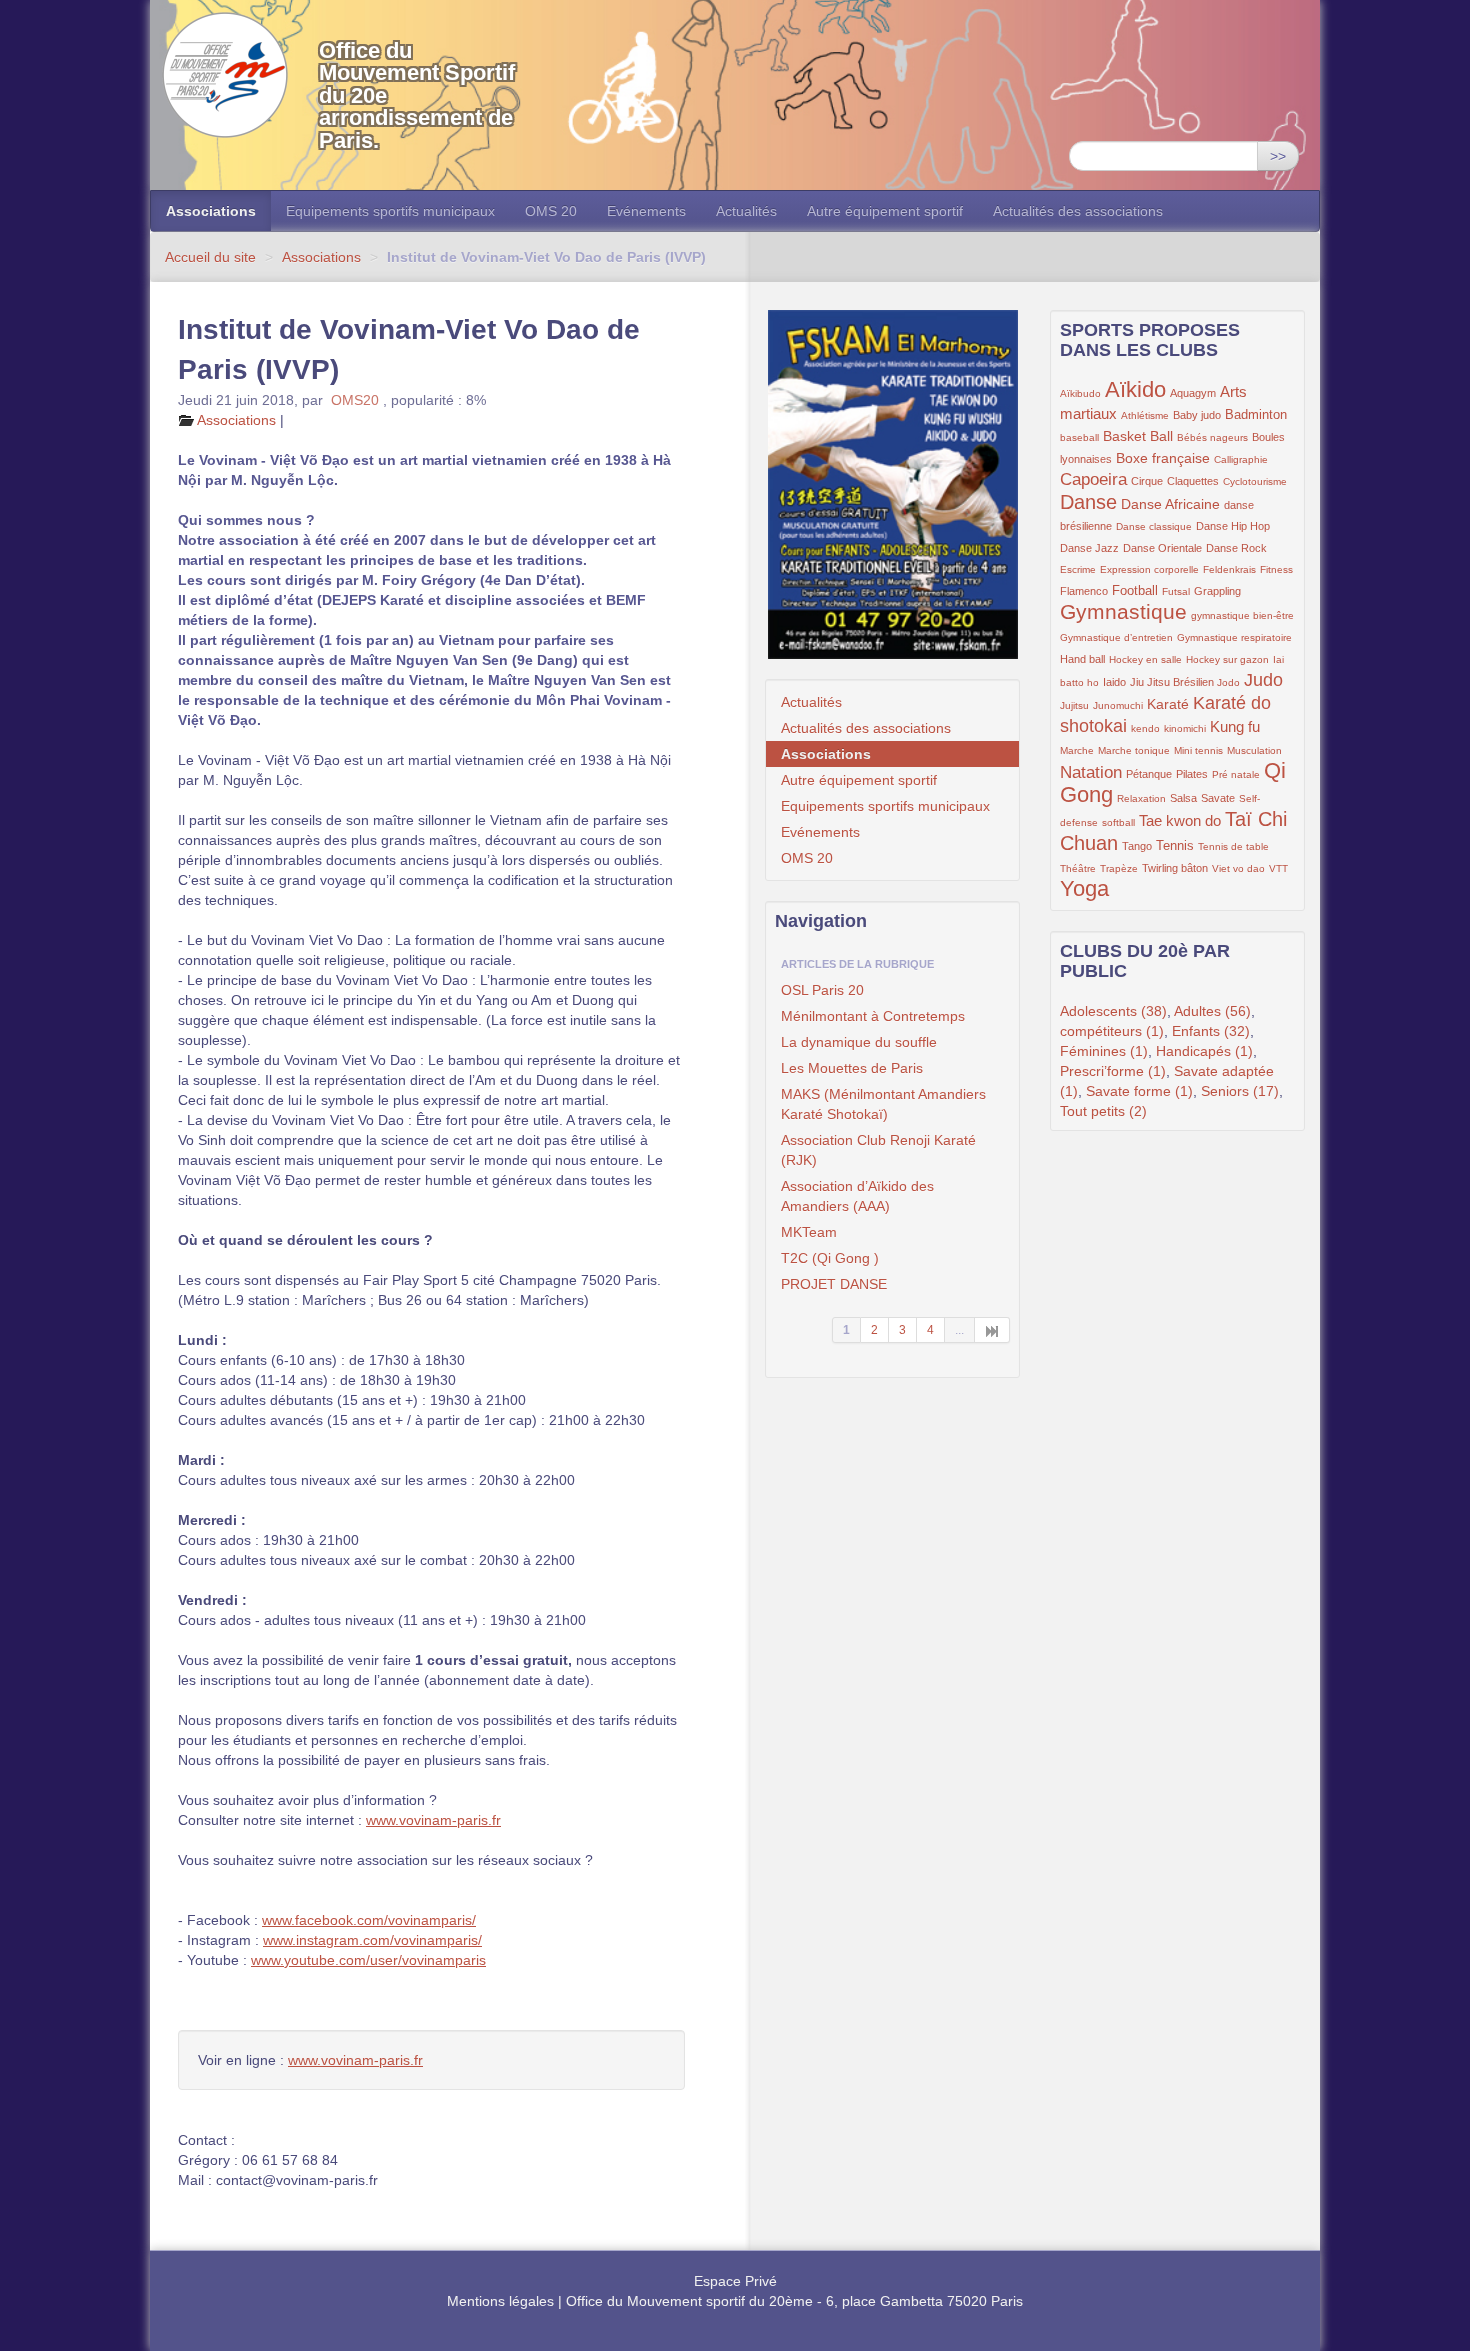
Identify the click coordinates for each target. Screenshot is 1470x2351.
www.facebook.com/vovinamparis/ (369, 1920)
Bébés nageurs (1212, 437)
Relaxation (1141, 798)
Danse (1088, 502)
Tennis (1175, 846)
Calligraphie (1241, 459)
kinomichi (1185, 728)
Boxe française (1163, 458)
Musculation (1254, 750)
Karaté (1168, 704)
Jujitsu (1074, 705)
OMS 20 (551, 211)
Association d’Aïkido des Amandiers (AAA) (857, 1196)
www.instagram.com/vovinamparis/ (372, 1940)
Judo (1263, 680)
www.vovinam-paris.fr (433, 1820)
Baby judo (1197, 415)
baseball (1079, 437)
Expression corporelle (1149, 569)
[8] (992, 1330)
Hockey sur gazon (1227, 659)
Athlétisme (1145, 415)
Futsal (1176, 591)
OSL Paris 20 (822, 990)
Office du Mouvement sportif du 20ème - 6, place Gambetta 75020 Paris (794, 2301)
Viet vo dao (1238, 868)
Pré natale (1236, 774)
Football (1135, 591)
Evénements (646, 211)
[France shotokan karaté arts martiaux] (892, 484)
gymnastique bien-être (1242, 615)
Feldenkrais (1229, 569)
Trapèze (1119, 868)
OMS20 (355, 400)
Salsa (1183, 798)
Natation (1091, 772)
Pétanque (1149, 774)
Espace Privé (735, 2281)
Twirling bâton (1175, 868)
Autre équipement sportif (885, 211)
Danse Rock (1236, 548)
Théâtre (1078, 868)
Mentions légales (500, 2301)
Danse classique (1154, 526)
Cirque (1147, 481)
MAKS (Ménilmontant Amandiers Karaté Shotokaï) (883, 1104)
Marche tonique (1134, 750)
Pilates (1192, 774)
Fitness (1276, 569)
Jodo (1228, 682)
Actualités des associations (1078, 211)
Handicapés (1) (1204, 1051)
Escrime (1078, 569)
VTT (1278, 868)
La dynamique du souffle (859, 1042)
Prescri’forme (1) (1113, 1071)
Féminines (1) (1104, 1051)
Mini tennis (1198, 750)
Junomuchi (1118, 705)
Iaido (1114, 682)
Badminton (1256, 415)
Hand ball (1082, 659)
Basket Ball (1138, 436)
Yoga (1084, 888)
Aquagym (1193, 393)
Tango (1137, 846)
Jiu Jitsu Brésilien (1173, 682)
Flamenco (1084, 591)
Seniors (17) (1240, 1091)
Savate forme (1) (1139, 1091)
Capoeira (1093, 479)
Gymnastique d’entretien (1116, 637)
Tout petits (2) (1103, 1111)
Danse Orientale (1162, 548)
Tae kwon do (1180, 820)
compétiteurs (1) (1112, 1031)
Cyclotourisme (1255, 481)
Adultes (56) (1212, 1011)
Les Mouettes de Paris (852, 1068)
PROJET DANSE (834, 1284)
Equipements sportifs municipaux (390, 211)
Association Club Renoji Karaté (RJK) (878, 1150)
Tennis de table (1233, 846)
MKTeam (809, 1232)
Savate (1218, 798)
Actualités (746, 211)
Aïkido (1135, 389)
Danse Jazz (1089, 548)
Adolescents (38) (1113, 1011)
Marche (1077, 750)
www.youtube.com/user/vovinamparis (368, 1960)
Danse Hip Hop (1233, 526)
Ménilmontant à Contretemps (873, 1016)
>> (1278, 156)
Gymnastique (1123, 611)
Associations (211, 211)
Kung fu (1235, 726)
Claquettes (1193, 481)
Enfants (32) (1211, 1031)
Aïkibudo (1080, 393)
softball (1118, 822)
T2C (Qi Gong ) (830, 1258)
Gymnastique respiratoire (1234, 637)
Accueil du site (210, 257)
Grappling (1217, 591)
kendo (1145, 728)
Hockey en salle (1145, 659)
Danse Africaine (1170, 504)
